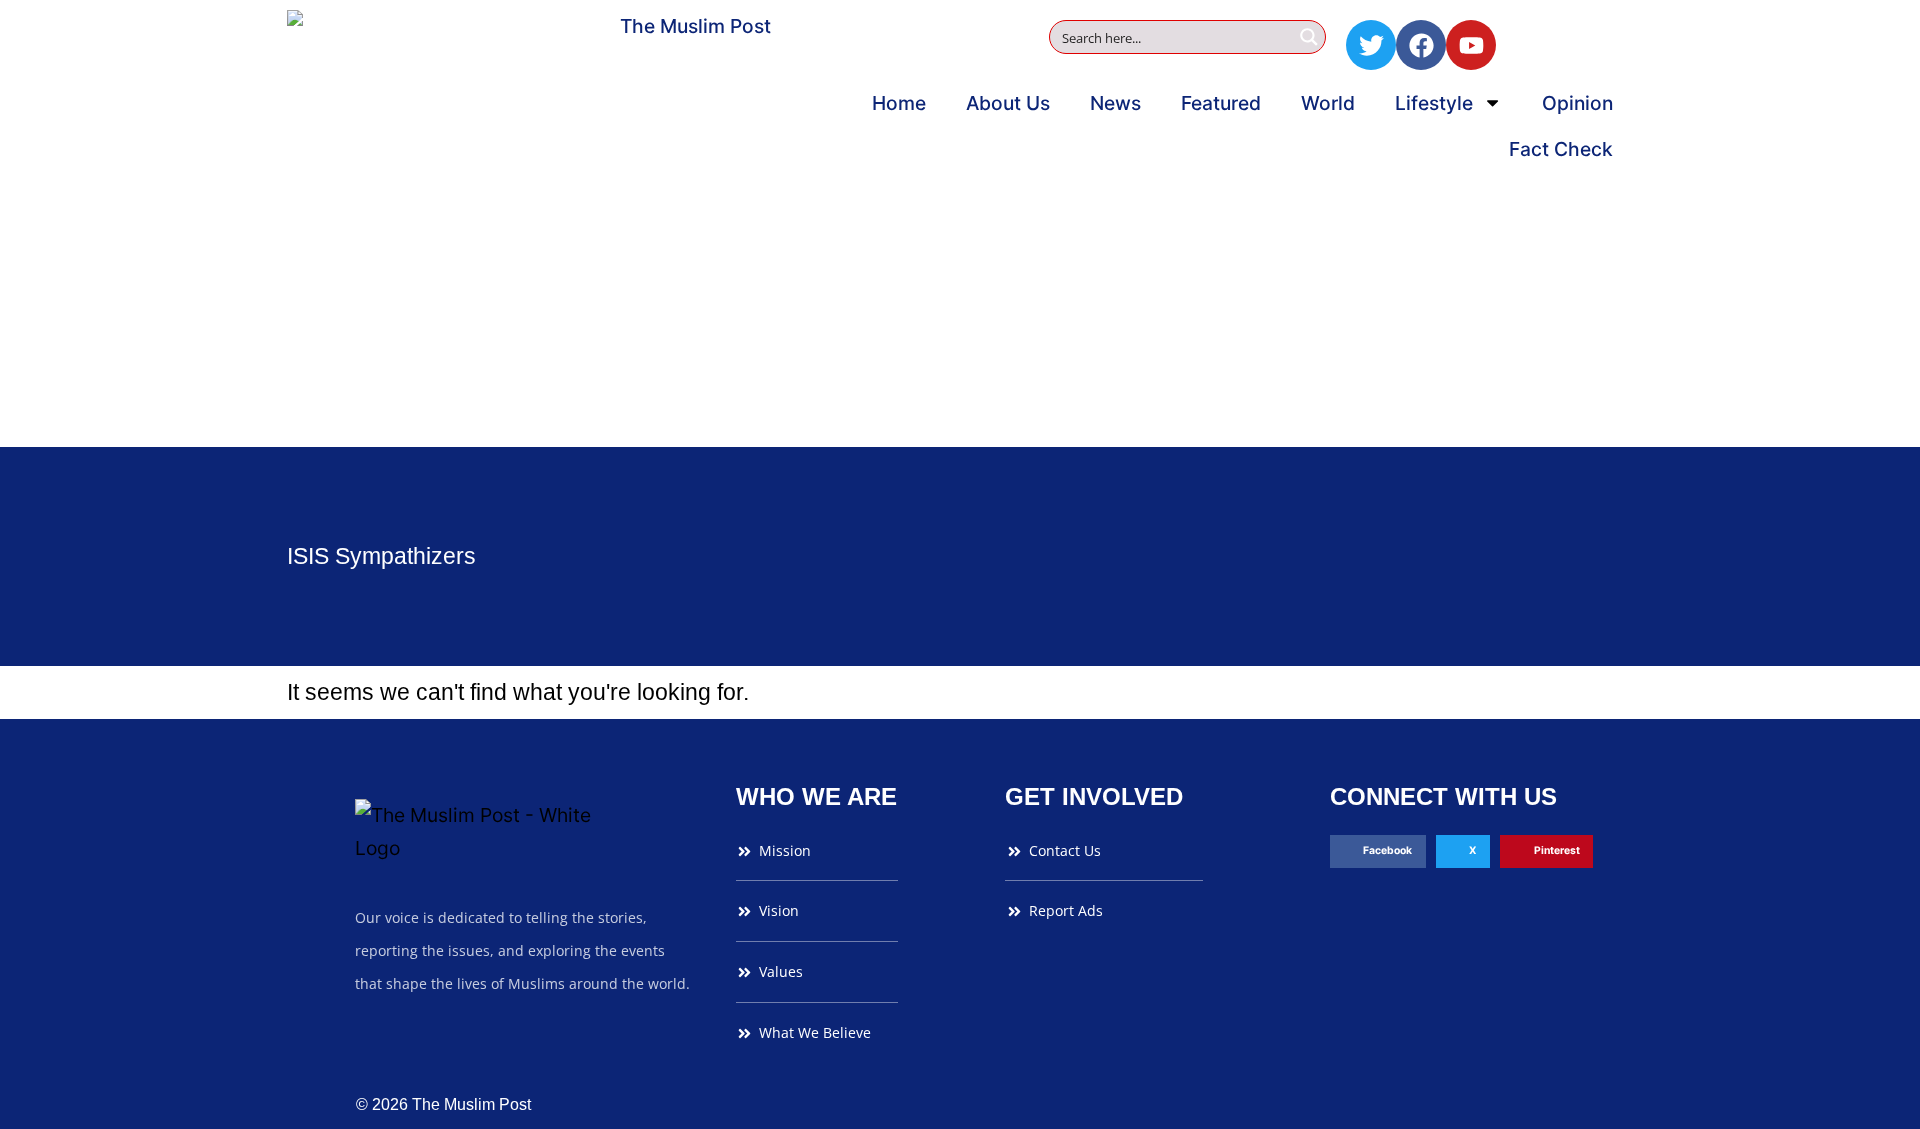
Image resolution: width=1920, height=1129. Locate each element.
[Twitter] (1371, 45)
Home (899, 103)
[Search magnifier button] (1309, 37)
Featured (1221, 103)
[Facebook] (1421, 45)
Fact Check (1561, 149)
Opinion (1577, 103)
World (1328, 103)
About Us (1008, 103)
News (1115, 103)
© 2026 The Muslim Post (443, 1104)
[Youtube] (1471, 45)
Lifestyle (1434, 103)
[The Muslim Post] (687, 223)
